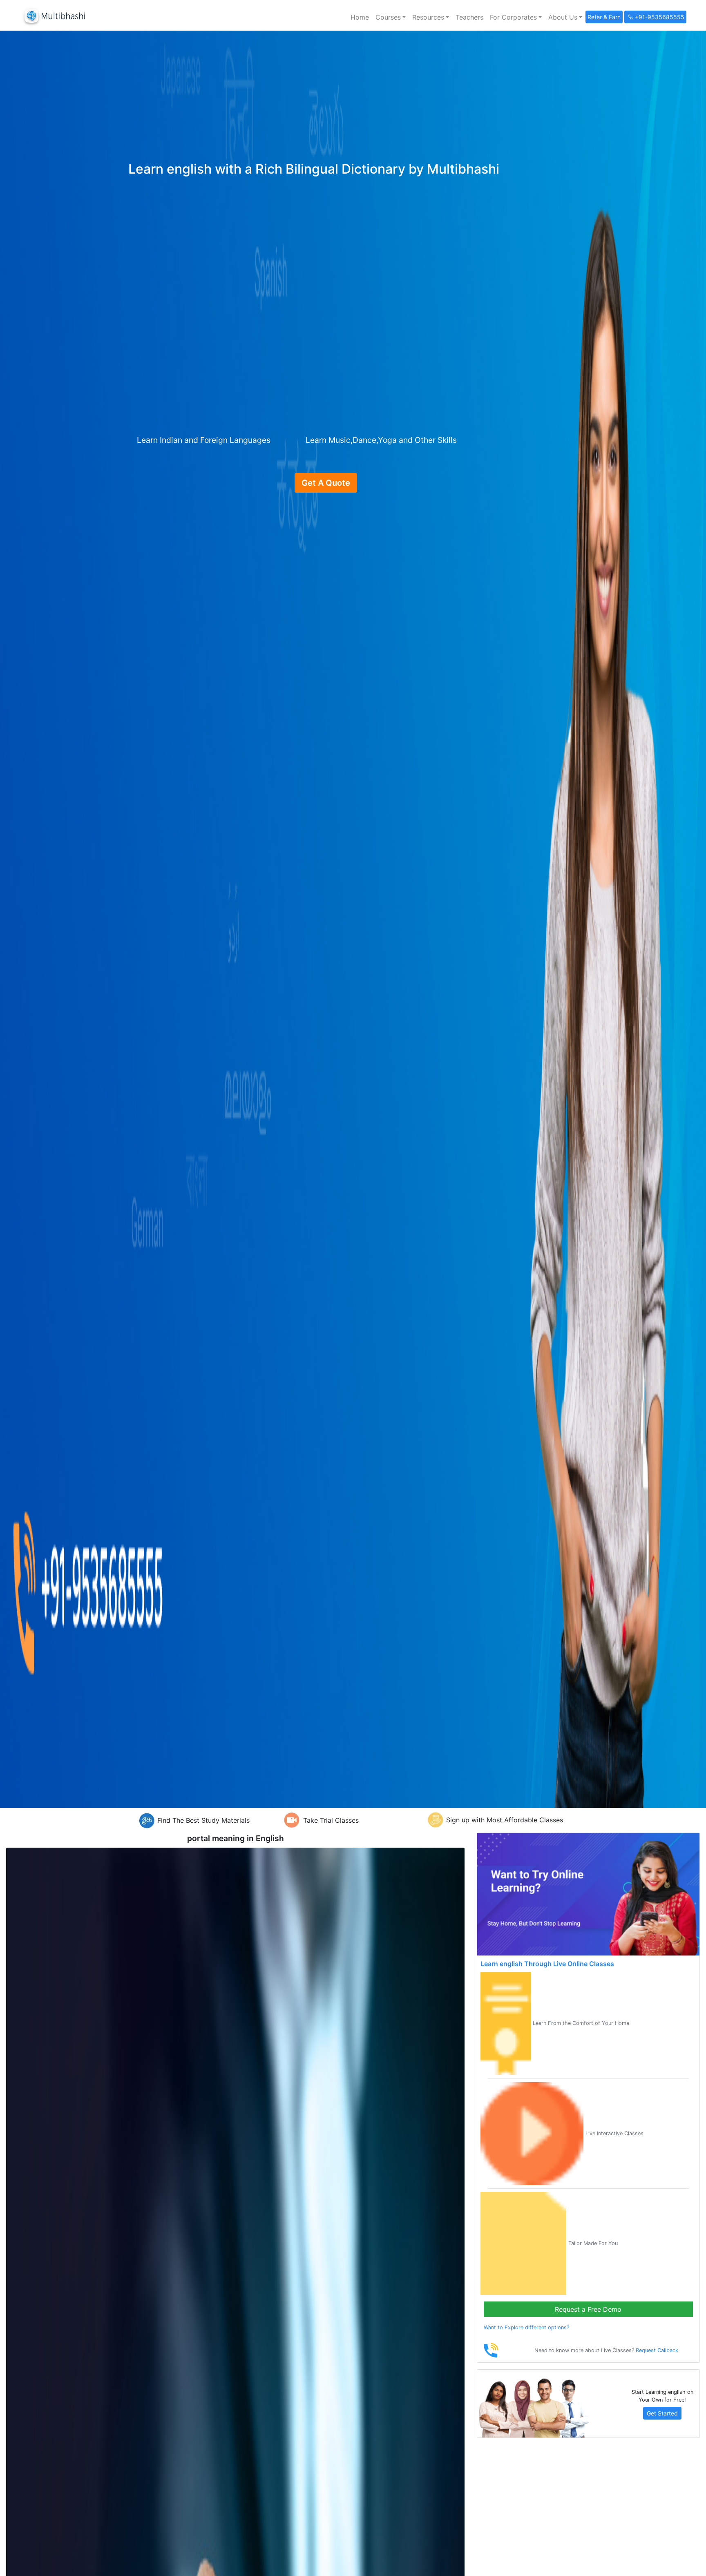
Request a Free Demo (588, 2309)
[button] (391, 17)
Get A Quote (326, 483)
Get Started (662, 2413)
